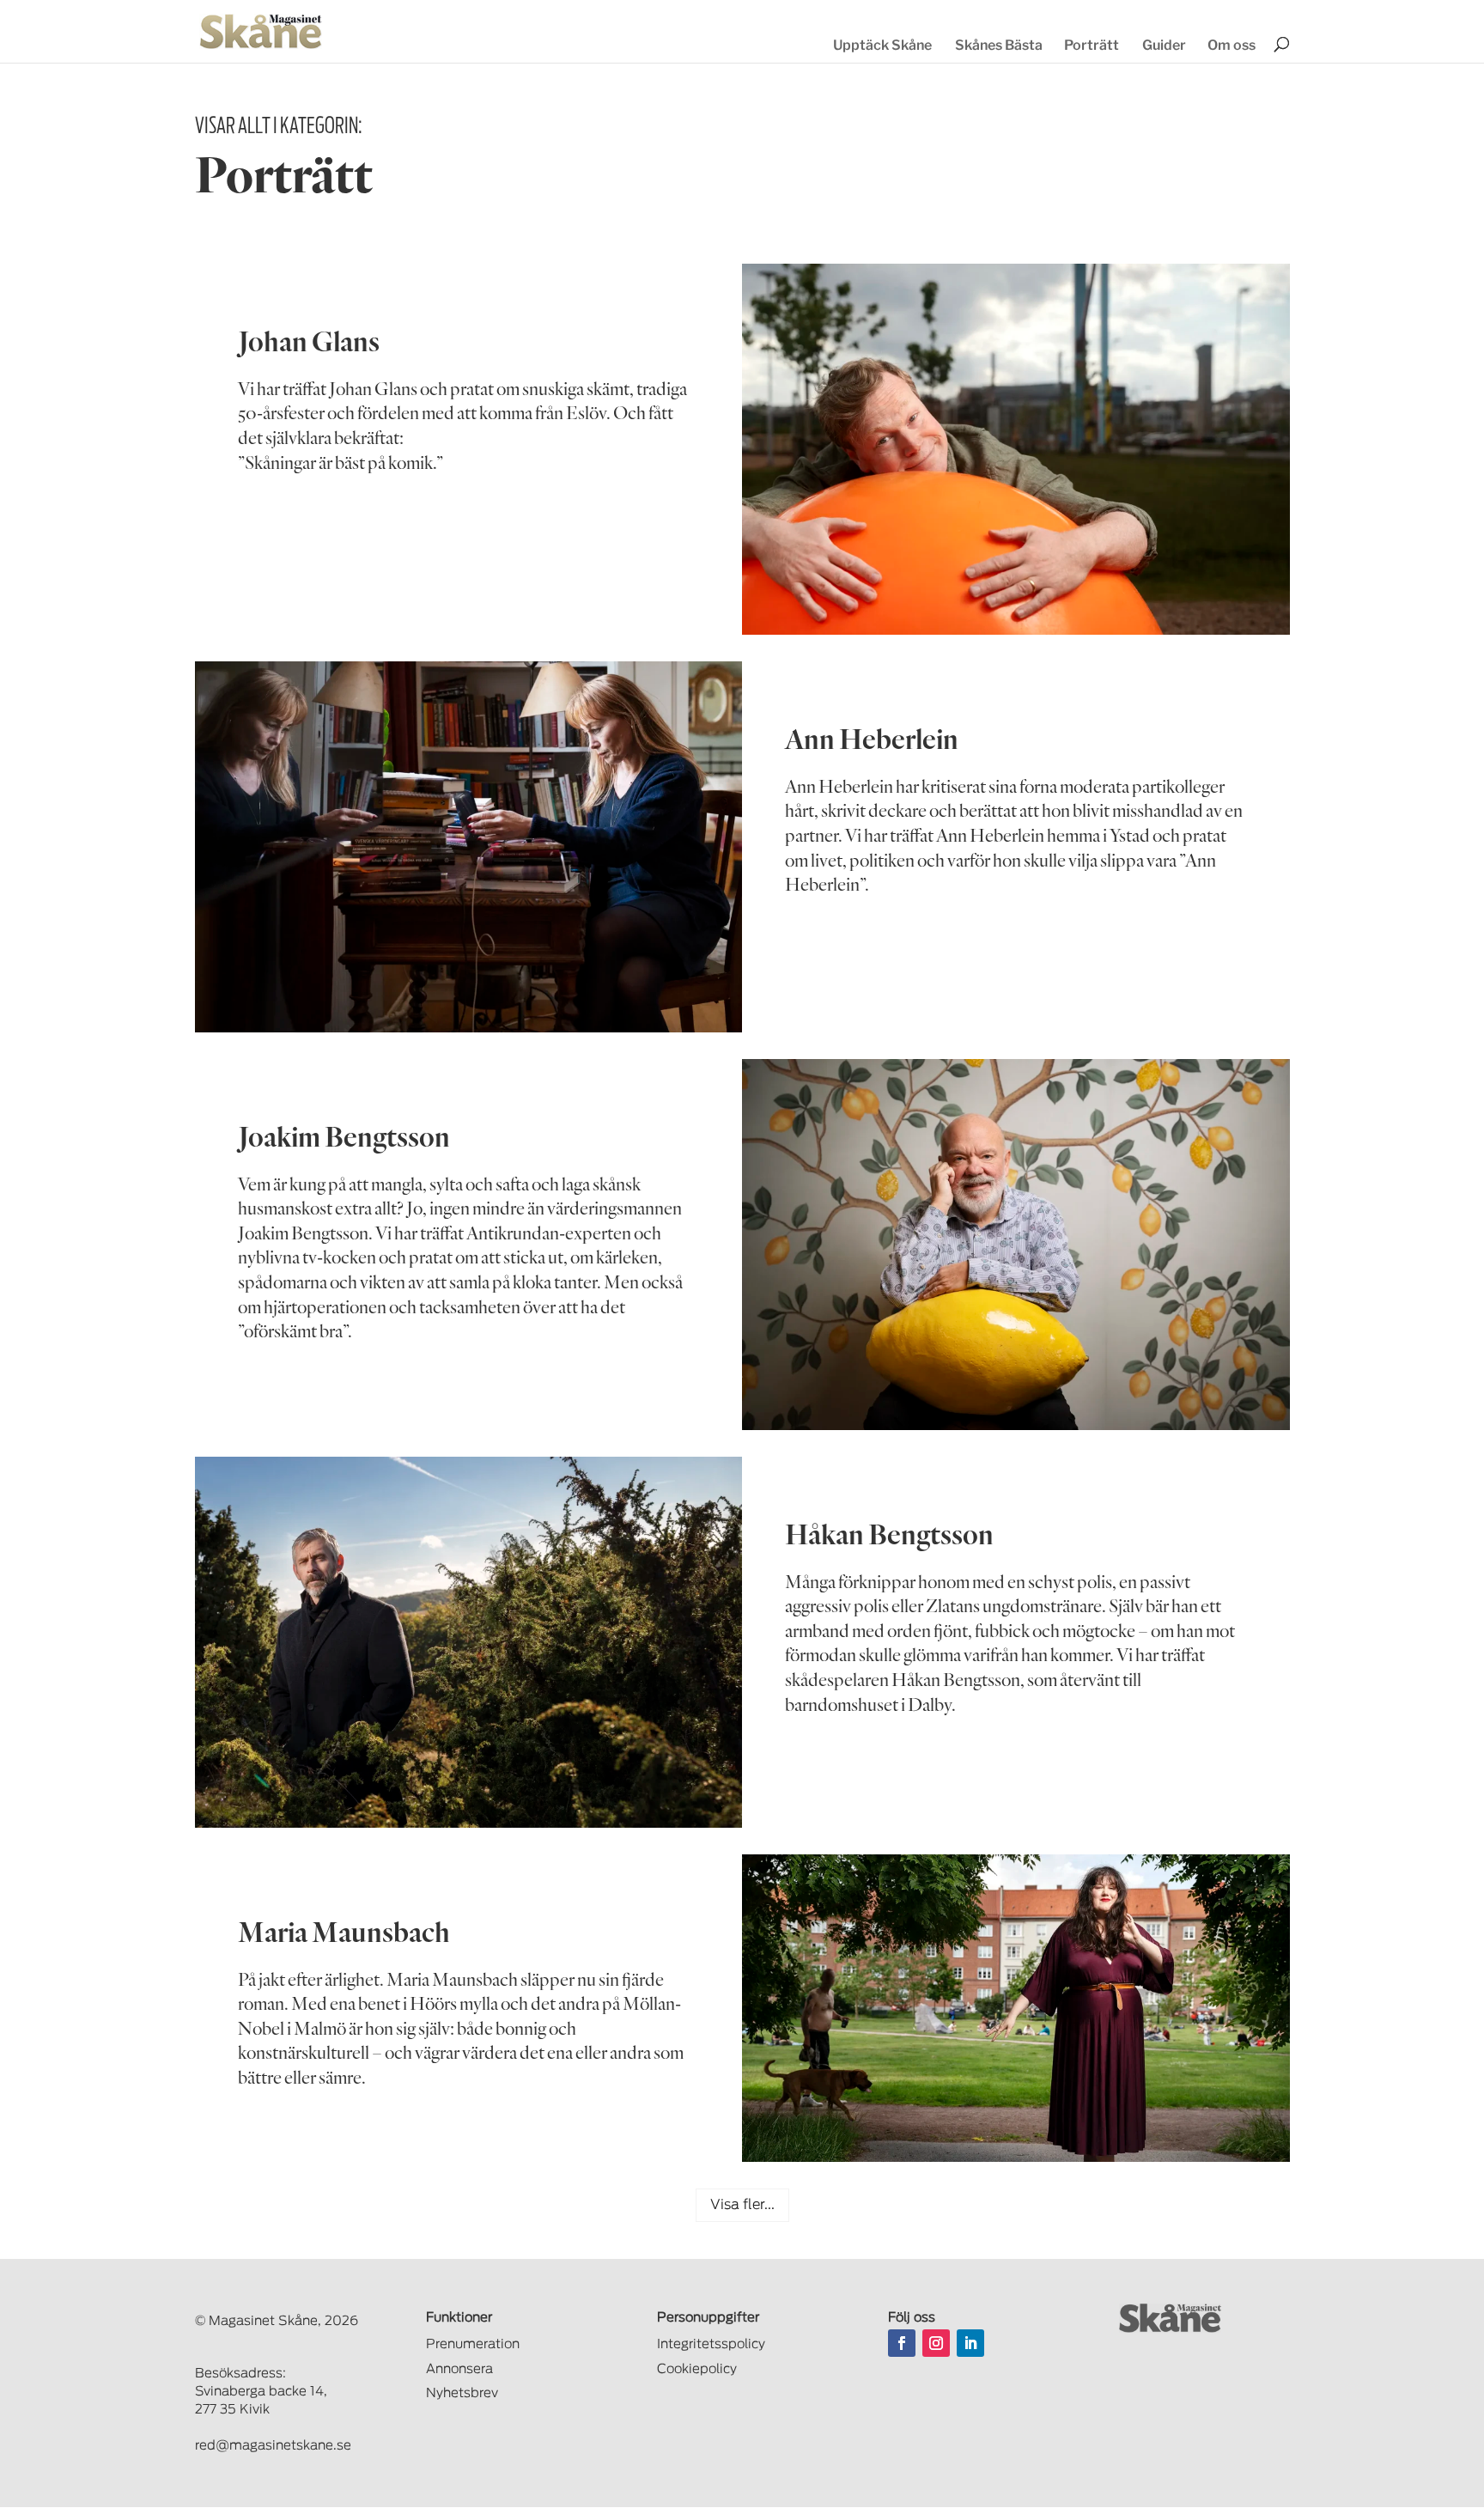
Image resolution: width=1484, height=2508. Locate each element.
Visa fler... (742, 2205)
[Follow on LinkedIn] (970, 2343)
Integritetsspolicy (711, 2344)
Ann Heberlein (872, 738)
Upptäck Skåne (882, 45)
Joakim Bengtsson (344, 1136)
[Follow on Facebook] (902, 2343)
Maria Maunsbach (344, 1931)
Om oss (1232, 45)
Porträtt (1092, 45)
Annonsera (459, 2369)
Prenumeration (473, 2344)
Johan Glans (309, 341)
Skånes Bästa (999, 45)
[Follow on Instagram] (936, 2343)
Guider (1164, 45)
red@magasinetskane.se (273, 2446)
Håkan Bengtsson (889, 1534)
